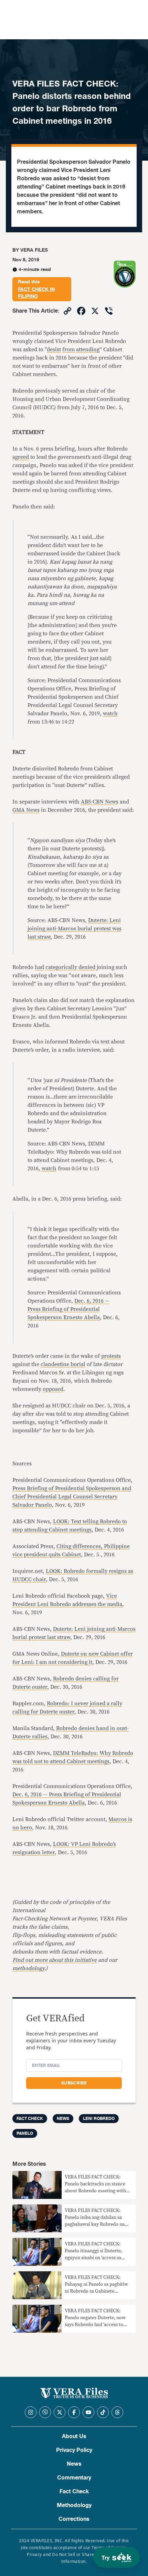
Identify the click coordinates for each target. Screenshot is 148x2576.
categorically (61, 967)
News (63, 2119)
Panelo (25, 2133)
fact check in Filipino (36, 293)
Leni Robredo (99, 2119)
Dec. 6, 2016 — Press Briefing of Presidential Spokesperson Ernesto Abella (68, 1309)
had (39, 967)
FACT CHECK (30, 2119)
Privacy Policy (74, 2450)
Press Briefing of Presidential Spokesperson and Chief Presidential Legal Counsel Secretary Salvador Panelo (72, 1497)
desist (54, 350)
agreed (21, 457)
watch (110, 714)
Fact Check (74, 2492)
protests (111, 1356)
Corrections (74, 2519)
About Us (74, 2436)
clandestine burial (63, 1364)
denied (87, 967)
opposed (53, 1389)
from (68, 350)
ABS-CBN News (100, 802)
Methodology (74, 2505)
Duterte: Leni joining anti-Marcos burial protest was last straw (75, 929)
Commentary (74, 2478)
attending (88, 350)
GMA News (26, 810)
